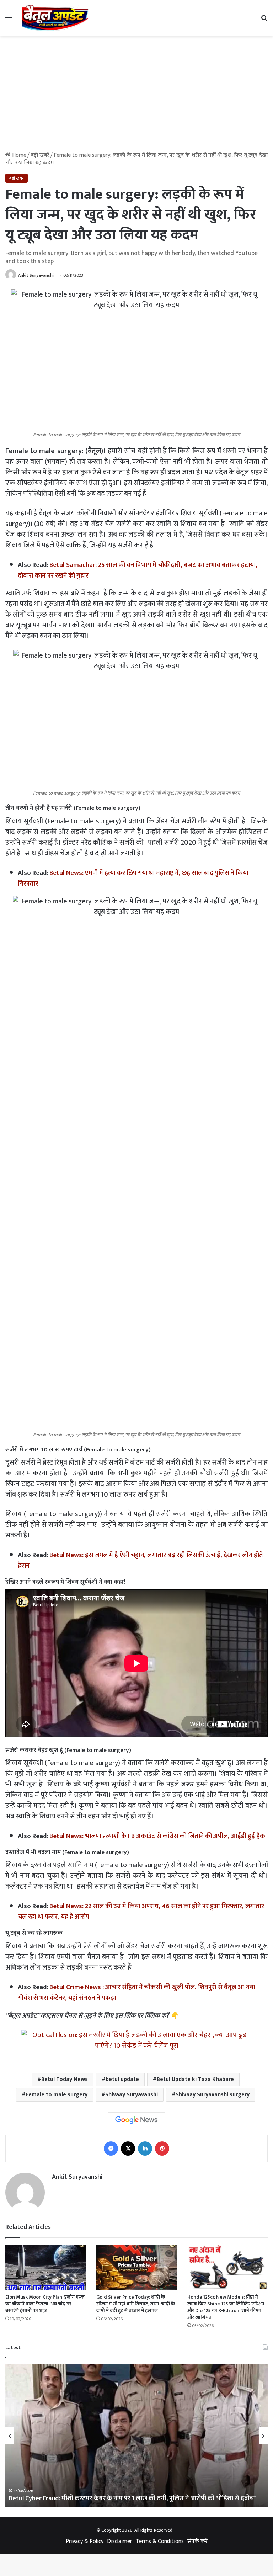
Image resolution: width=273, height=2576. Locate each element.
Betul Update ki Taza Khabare (195, 2079)
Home (18, 155)
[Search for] (264, 20)
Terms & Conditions (160, 2541)
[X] (128, 2149)
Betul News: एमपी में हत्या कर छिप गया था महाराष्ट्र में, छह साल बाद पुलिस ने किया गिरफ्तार (133, 878)
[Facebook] (111, 2149)
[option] (136, 2436)
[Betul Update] (55, 18)
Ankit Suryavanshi (36, 275)
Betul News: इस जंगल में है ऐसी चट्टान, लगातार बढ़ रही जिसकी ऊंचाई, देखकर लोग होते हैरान (140, 1560)
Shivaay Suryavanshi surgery (213, 2095)
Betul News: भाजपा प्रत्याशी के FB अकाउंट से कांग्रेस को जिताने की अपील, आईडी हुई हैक (157, 1836)
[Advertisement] (136, 96)
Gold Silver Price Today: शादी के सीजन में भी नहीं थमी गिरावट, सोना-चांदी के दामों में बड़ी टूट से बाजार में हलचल (136, 2304)
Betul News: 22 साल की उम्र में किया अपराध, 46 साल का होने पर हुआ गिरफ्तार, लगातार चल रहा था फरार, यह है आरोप (141, 1911)
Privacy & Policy (85, 2541)
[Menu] (9, 20)
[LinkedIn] (145, 2149)
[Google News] (136, 2120)
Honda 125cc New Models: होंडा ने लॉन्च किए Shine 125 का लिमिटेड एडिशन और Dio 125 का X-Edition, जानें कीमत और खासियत (226, 2307)
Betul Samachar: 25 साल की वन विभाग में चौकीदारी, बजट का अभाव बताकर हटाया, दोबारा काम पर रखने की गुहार (138, 570)
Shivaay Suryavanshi (132, 2095)
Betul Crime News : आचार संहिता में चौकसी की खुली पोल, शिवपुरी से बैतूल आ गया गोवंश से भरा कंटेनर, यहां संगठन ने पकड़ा (136, 1993)
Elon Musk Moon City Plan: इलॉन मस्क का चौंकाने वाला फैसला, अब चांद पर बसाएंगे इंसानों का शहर (45, 2304)
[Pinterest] (162, 2149)
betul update (122, 2079)
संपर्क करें (197, 2541)
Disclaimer (120, 2541)
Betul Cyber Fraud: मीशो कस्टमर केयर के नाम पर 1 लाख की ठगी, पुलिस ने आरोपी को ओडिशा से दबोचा (132, 2498)
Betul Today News (65, 2079)
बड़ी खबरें (40, 155)
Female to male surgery (57, 2095)
